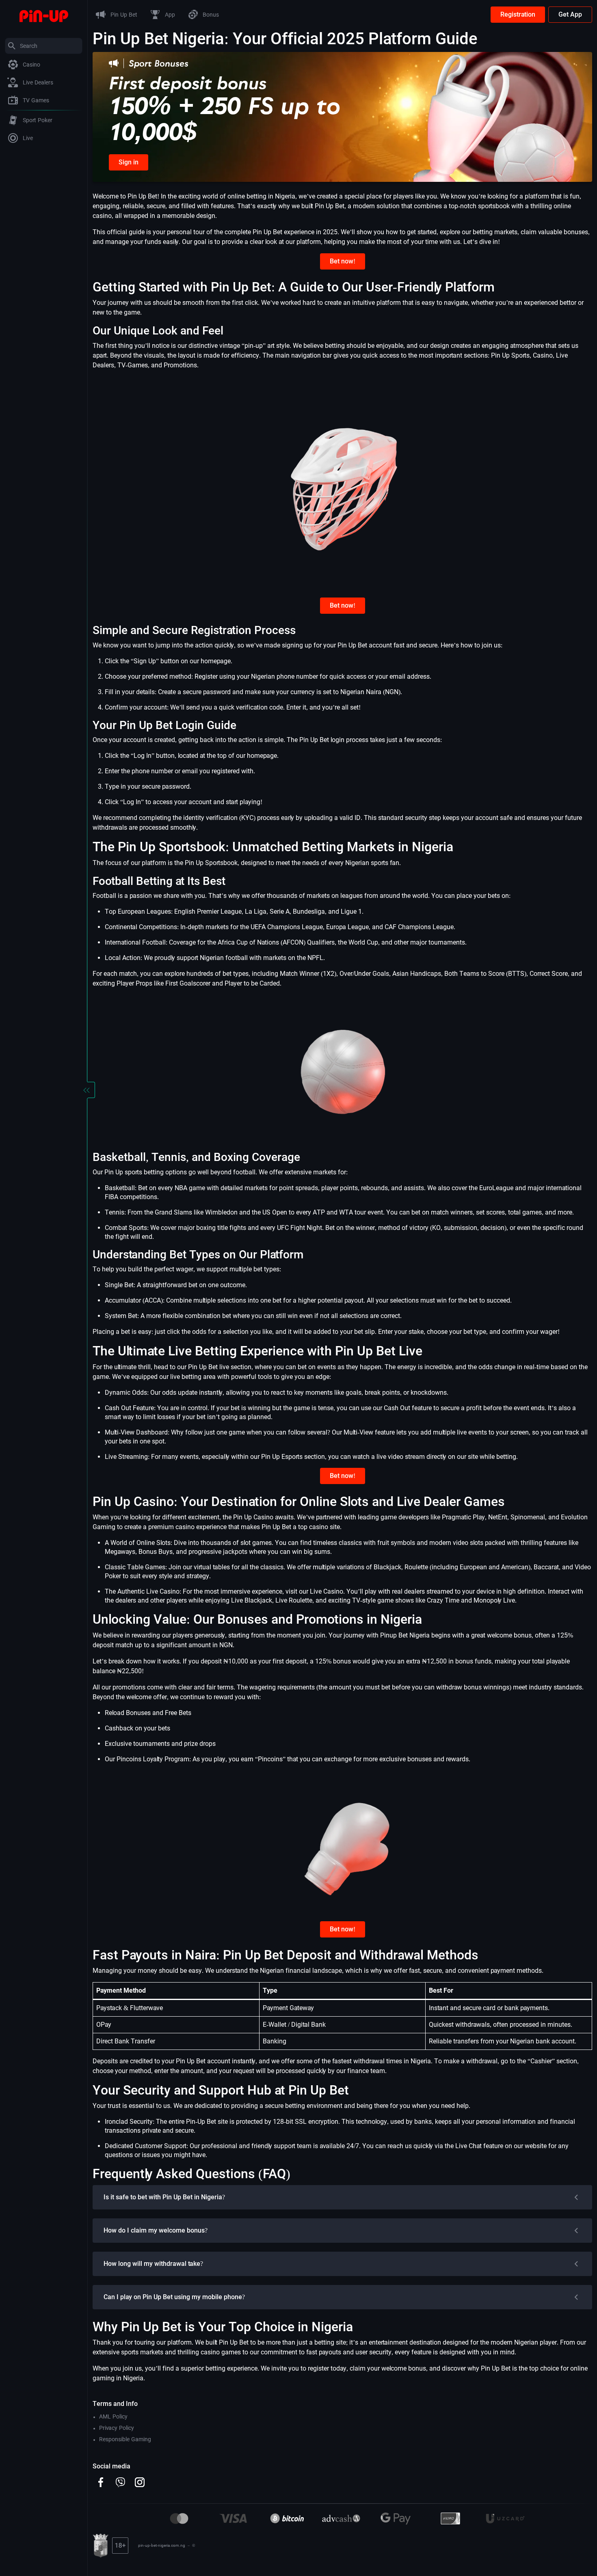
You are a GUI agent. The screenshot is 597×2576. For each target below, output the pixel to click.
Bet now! (343, 261)
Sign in (129, 162)
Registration (518, 14)
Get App (570, 14)
